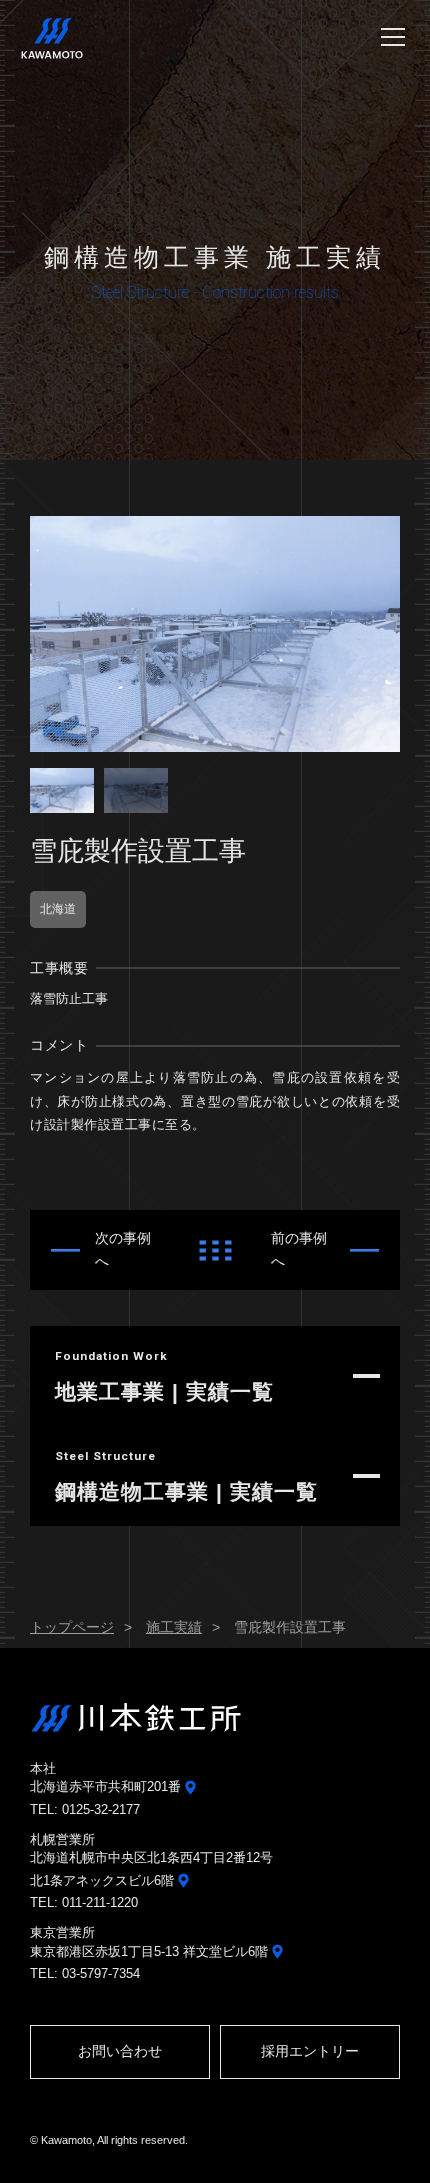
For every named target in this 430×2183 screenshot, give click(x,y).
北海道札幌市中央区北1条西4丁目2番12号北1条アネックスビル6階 (151, 1868)
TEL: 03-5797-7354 (85, 1973)
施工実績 (174, 1627)
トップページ (72, 1627)
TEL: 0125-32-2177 (85, 1809)
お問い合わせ (120, 2051)
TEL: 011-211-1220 (84, 1902)
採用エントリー (310, 2051)
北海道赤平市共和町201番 (107, 1786)
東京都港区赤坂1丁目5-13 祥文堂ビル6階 (151, 1951)
